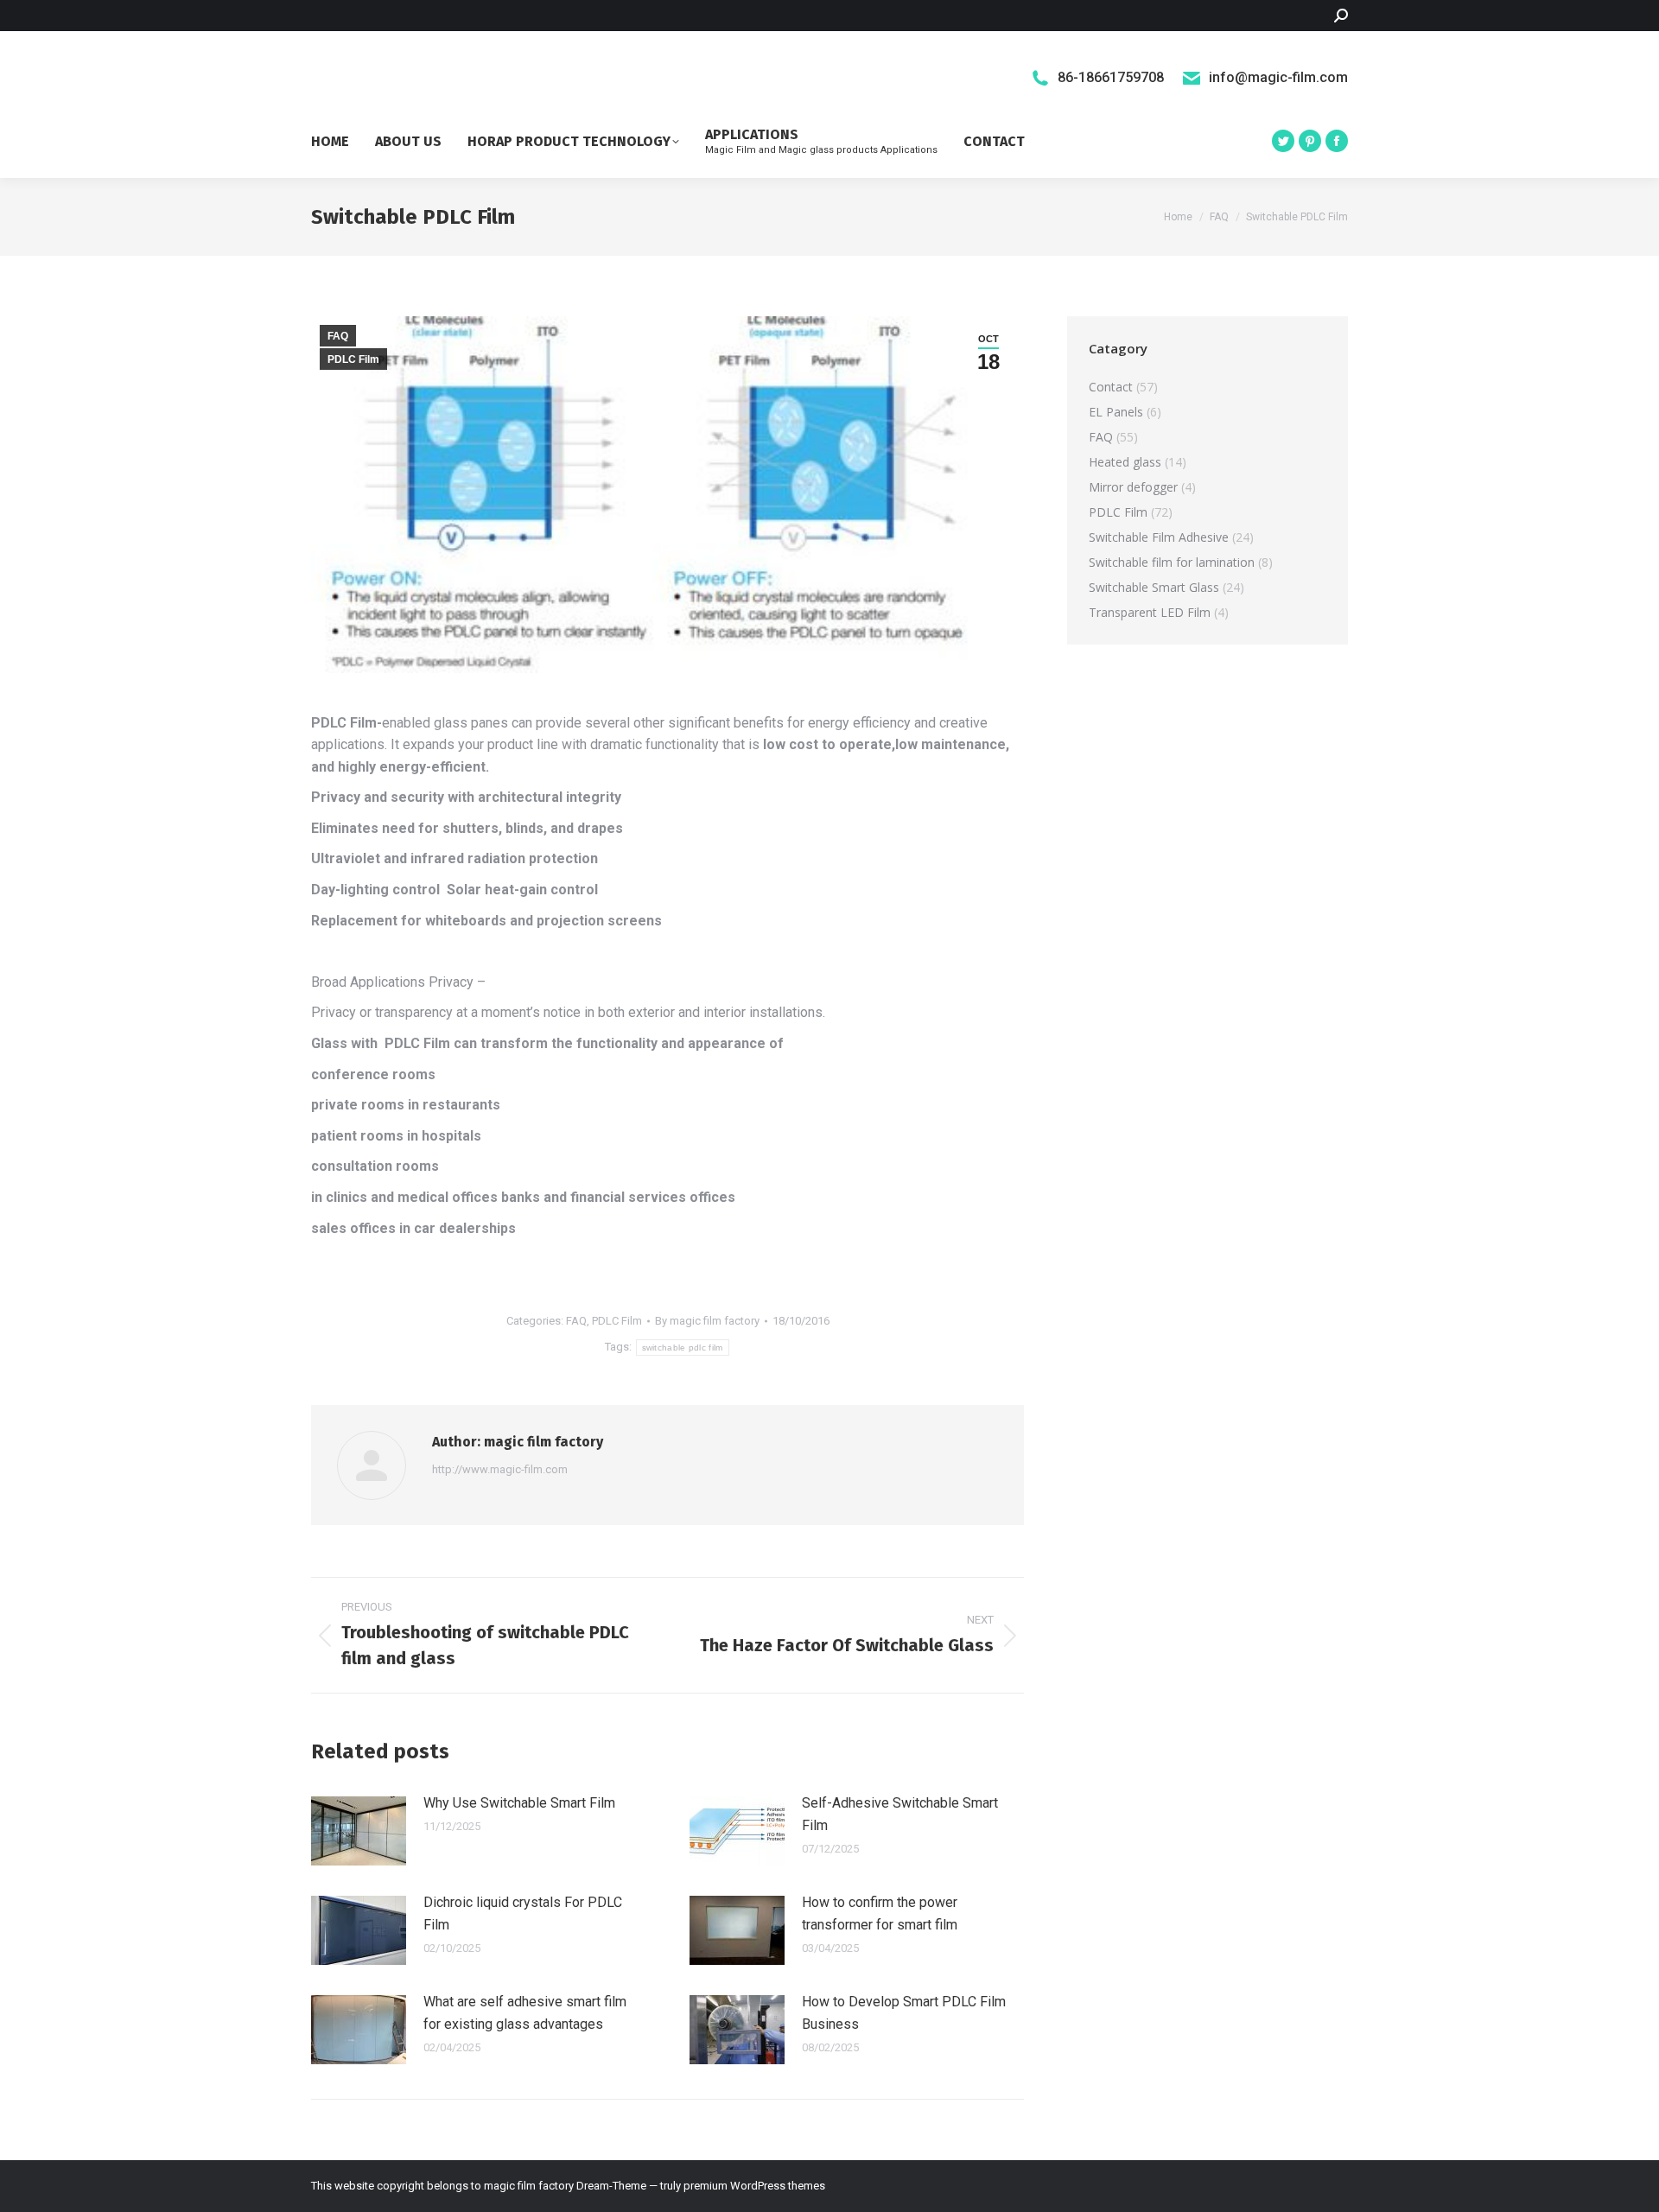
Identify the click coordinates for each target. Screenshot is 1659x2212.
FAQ (338, 336)
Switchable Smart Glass (1154, 587)
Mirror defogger (1133, 487)
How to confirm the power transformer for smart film (880, 1913)
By (707, 1321)
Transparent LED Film (1150, 612)
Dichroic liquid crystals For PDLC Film (523, 1913)
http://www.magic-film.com (500, 1469)
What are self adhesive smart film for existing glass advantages (525, 2013)
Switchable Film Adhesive (1159, 537)
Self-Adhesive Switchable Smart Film (900, 1814)
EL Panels (1116, 412)
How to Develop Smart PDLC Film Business (904, 2013)
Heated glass (1125, 462)
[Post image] (359, 1831)
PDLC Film (353, 359)
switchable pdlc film (683, 1348)
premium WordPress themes (754, 2186)
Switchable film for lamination (1172, 562)
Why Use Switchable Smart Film (519, 1803)
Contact (1111, 387)
